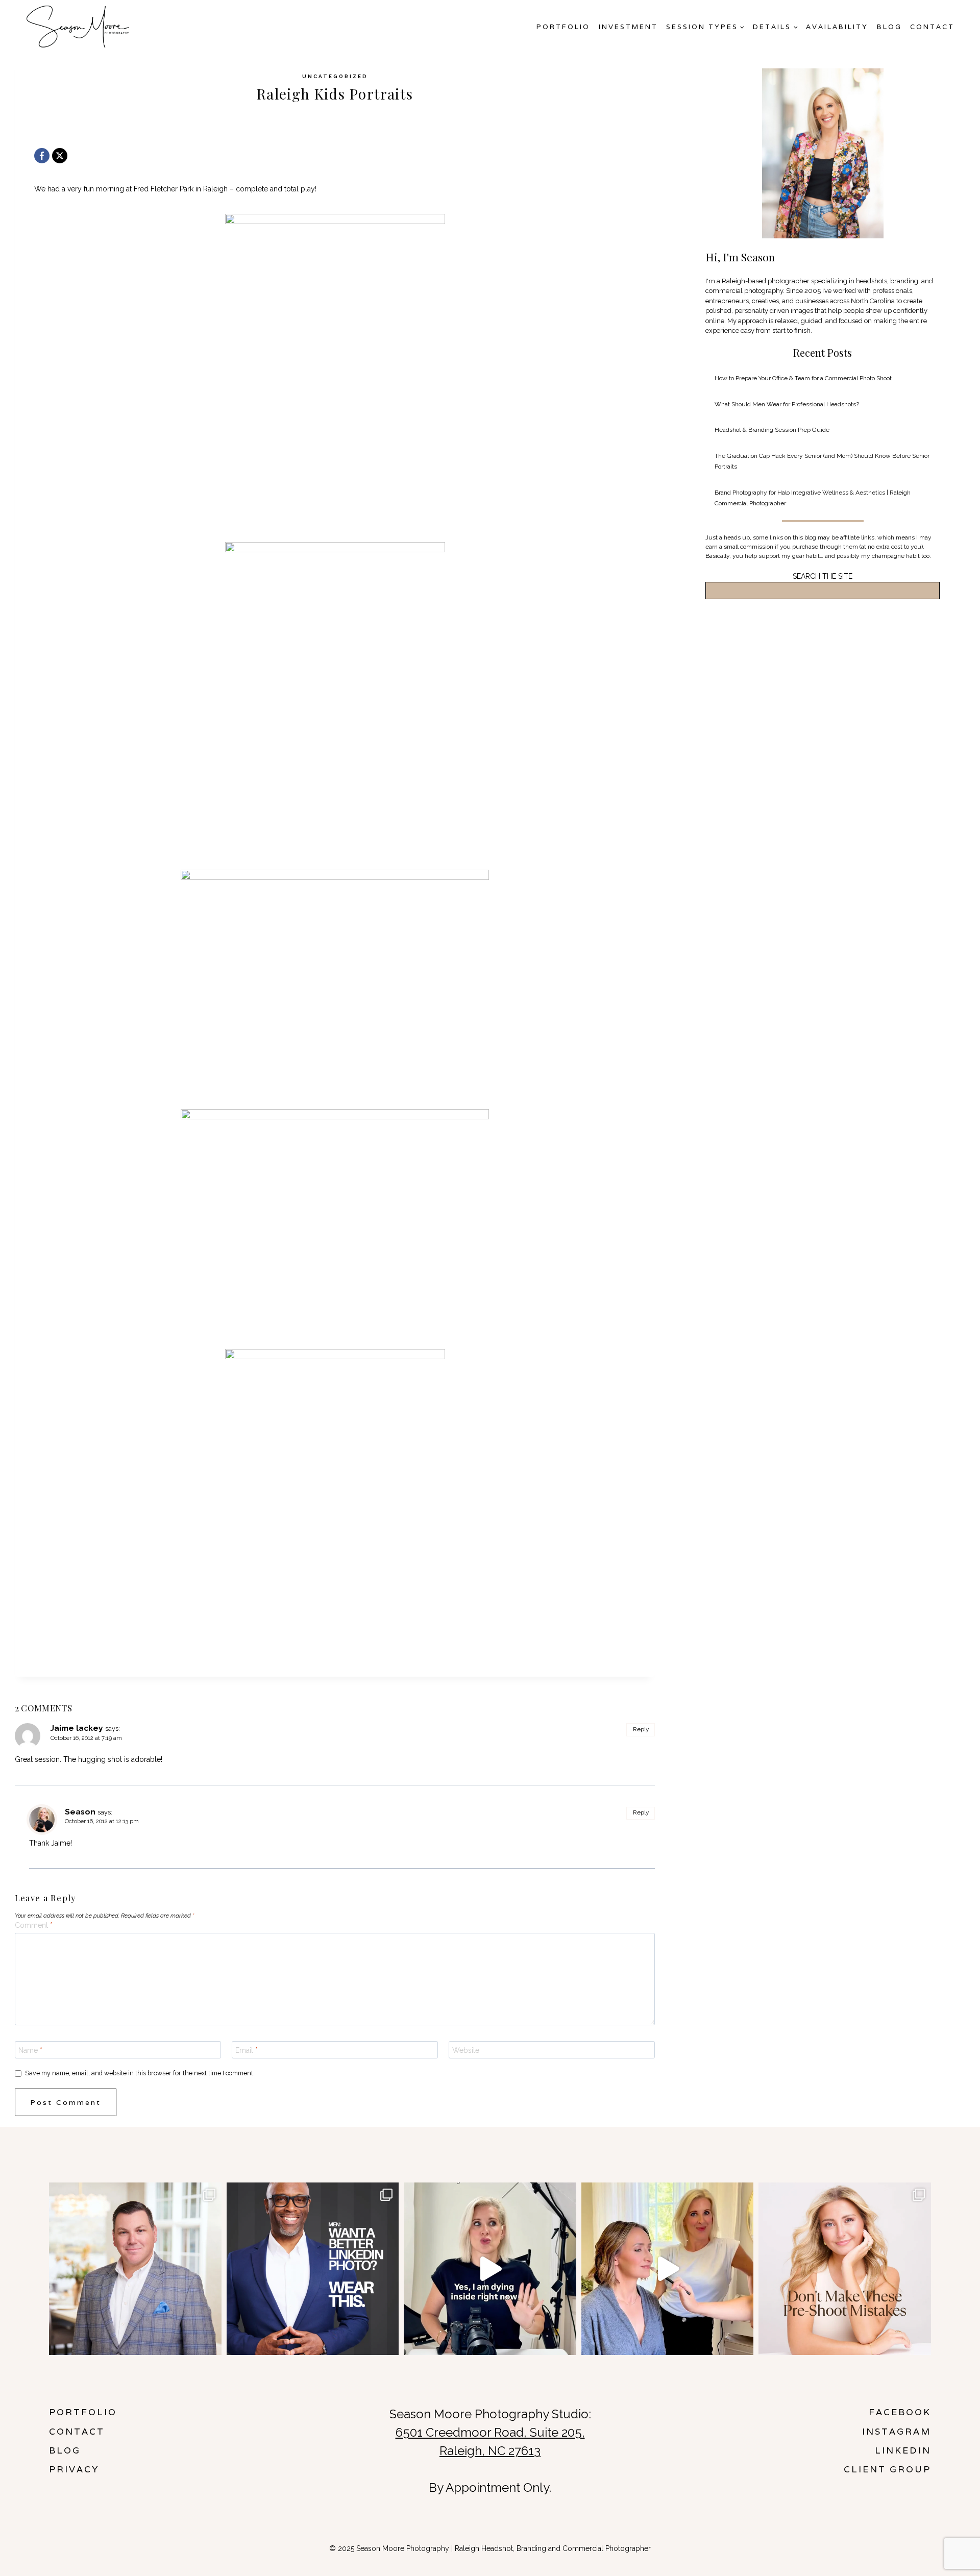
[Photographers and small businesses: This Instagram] (490, 2269)
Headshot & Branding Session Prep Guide (772, 430)
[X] (60, 156)
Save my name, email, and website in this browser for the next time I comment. (140, 2073)
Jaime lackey (77, 1728)
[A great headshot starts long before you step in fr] (845, 2269)
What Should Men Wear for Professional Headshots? (787, 404)
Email (247, 2050)
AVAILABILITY (837, 27)
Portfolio (563, 27)
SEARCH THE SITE (823, 576)
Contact (932, 27)
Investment (628, 27)
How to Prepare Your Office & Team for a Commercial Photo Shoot (803, 378)
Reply (641, 1729)
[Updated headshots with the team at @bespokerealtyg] (135, 2269)
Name (30, 2050)
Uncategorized (335, 76)
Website (466, 2050)
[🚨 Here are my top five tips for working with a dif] (668, 2269)
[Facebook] (42, 156)
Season (80, 1812)
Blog (889, 27)
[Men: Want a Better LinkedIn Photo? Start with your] (313, 2269)
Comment (34, 1925)
